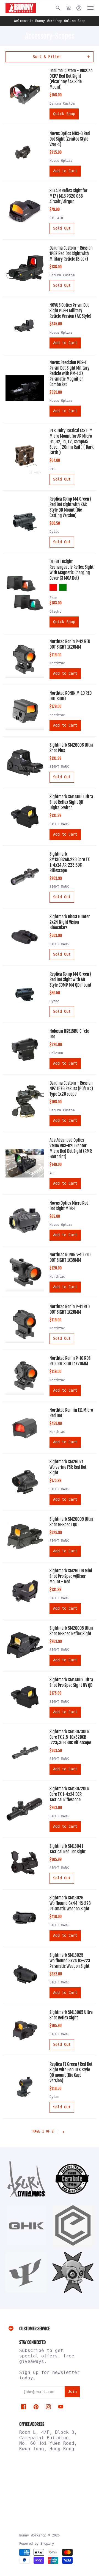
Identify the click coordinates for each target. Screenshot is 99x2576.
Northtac (57, 663)
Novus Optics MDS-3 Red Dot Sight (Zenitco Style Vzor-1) (70, 139)
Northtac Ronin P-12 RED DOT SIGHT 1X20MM (70, 644)
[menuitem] (58, 8)
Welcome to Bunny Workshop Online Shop (50, 21)
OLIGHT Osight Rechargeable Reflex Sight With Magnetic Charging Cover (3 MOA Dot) (71, 570)
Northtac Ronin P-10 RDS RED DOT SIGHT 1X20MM (70, 1361)
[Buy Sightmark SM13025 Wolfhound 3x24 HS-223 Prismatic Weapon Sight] (25, 1975)
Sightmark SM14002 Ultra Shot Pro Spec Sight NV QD (71, 1682)
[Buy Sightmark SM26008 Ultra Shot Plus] (25, 762)
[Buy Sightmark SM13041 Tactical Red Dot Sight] (25, 1863)
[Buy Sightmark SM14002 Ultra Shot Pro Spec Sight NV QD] (25, 1697)
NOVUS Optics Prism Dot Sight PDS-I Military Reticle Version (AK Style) (70, 311)
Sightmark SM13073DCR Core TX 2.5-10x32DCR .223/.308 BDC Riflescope (70, 1737)
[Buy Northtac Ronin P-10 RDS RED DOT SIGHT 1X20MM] (25, 1376)
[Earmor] (73, 2226)
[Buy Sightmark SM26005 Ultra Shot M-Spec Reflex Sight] (25, 1645)
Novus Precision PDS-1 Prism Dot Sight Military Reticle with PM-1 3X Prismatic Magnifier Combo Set (69, 373)
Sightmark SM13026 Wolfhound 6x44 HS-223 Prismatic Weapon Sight (70, 1903)
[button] (58, 8)
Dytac (54, 532)
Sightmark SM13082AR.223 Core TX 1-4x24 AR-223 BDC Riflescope (70, 862)
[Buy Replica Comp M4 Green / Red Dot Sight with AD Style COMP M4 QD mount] (25, 994)
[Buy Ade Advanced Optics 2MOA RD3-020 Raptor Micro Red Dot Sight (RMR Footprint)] (25, 1163)
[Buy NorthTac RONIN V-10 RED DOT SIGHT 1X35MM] (25, 1272)
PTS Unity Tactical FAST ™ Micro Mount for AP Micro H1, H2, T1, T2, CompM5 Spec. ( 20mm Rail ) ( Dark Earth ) (71, 442)
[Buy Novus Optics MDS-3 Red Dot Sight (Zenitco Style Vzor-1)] (25, 154)
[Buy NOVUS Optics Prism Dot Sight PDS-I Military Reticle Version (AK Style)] (25, 325)
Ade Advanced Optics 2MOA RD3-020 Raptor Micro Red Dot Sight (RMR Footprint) (71, 1148)
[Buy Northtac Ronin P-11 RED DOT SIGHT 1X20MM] (25, 1324)
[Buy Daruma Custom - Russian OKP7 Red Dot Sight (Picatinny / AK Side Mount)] (25, 94)
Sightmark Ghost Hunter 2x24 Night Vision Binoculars (70, 922)
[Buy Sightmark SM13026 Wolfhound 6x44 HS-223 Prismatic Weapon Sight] (25, 1918)
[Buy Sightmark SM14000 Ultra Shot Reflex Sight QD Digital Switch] (25, 817)
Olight (55, 612)
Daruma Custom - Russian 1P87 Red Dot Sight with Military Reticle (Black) (71, 253)
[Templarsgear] (73, 2272)
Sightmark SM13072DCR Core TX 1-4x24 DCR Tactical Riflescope (69, 1794)
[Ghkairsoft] (26, 2226)
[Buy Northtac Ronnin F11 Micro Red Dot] (25, 1427)
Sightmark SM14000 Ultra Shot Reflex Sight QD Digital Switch (71, 802)
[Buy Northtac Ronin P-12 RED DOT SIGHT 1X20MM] (25, 659)
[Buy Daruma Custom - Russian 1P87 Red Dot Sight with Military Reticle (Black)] (25, 268)
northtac (57, 715)
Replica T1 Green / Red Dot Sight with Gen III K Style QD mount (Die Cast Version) (71, 2072)
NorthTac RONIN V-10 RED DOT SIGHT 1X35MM (70, 1257)
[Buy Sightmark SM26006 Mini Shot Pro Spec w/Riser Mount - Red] (25, 1591)
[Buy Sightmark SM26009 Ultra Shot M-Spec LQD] (25, 1536)
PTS (52, 469)
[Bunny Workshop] (21, 8)
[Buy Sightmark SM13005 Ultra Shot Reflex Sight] (25, 2030)
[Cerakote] (73, 2179)
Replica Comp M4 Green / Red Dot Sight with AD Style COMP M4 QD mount (70, 979)
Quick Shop (64, 114)
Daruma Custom (62, 104)
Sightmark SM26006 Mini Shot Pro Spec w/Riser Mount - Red (71, 1576)
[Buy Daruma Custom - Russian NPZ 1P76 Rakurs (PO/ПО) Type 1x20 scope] (25, 1103)
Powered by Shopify (37, 2544)
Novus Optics (61, 161)
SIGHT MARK (59, 767)
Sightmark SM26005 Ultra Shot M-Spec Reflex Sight (71, 1631)
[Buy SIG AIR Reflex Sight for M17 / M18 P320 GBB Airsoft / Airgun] (25, 211)
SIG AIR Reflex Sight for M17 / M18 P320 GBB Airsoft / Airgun (68, 196)
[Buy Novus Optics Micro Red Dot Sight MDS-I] (25, 1220)
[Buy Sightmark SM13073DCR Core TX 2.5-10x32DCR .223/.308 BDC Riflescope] (25, 1752)
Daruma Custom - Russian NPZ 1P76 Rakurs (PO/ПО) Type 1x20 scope (71, 1089)
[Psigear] (26, 2272)
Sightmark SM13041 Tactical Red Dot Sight (68, 1849)
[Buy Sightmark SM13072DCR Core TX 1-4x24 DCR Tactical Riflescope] (25, 1809)
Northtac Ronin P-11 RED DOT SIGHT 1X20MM (70, 1309)
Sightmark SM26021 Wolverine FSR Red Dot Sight (68, 1467)
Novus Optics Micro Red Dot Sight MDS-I (69, 1206)
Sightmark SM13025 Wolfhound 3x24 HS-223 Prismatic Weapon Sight (70, 1961)
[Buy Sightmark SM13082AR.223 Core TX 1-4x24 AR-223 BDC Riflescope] (25, 877)
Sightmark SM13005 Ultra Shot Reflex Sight (71, 2015)
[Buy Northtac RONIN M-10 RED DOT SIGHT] (25, 711)
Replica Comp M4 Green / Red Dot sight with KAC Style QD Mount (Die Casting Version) (70, 507)
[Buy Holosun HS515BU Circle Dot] (25, 1049)
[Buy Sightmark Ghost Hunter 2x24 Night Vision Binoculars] (25, 937)
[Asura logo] (26, 2179)
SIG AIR (56, 218)
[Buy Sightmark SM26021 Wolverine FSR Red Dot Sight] (25, 1482)
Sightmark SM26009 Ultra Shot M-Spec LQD (71, 1522)
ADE (52, 1173)
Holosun (56, 1053)
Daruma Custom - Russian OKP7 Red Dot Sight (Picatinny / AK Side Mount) (71, 79)
